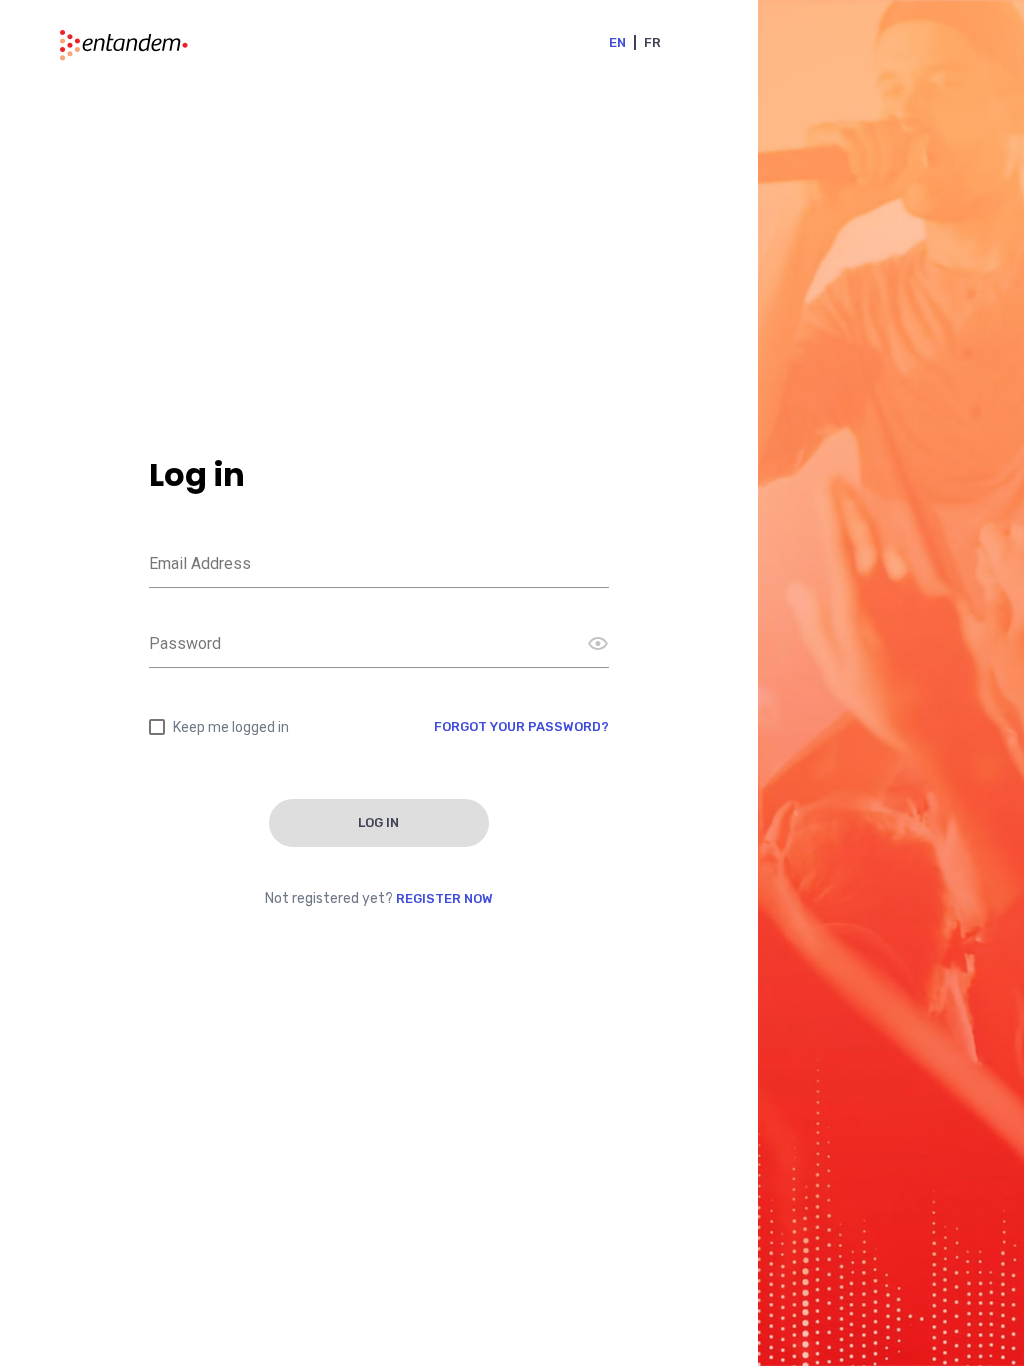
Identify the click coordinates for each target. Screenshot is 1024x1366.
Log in (378, 822)
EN (617, 42)
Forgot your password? (521, 726)
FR (652, 42)
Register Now (444, 898)
